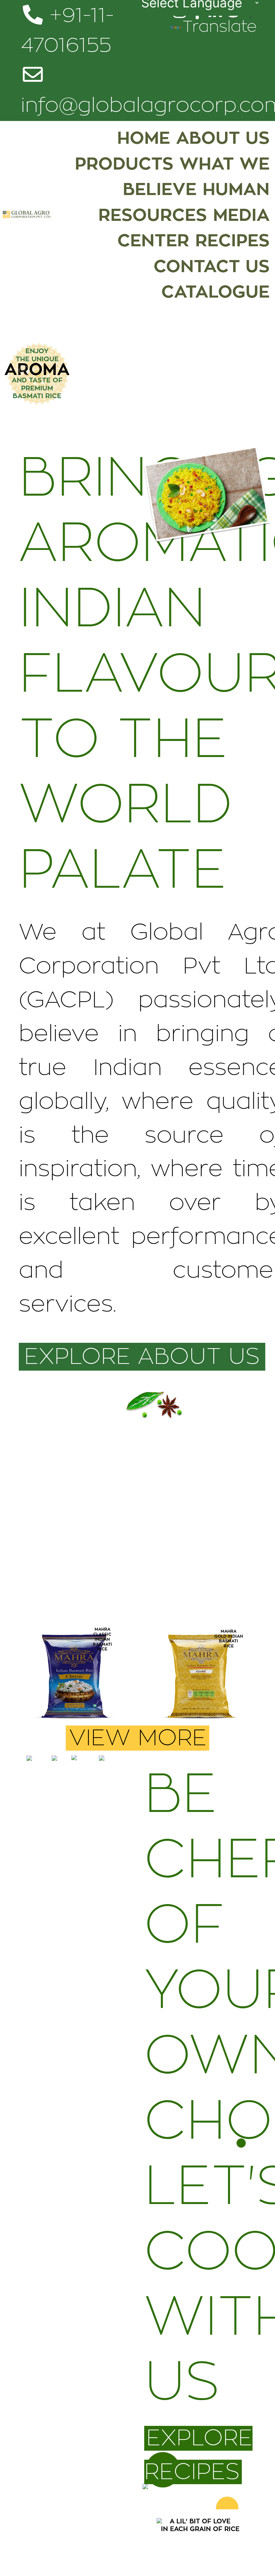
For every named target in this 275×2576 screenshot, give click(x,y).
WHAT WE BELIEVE (196, 177)
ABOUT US (223, 138)
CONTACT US (211, 267)
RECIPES (232, 241)
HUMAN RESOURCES (184, 202)
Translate (220, 27)
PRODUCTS (124, 164)
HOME (144, 138)
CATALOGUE (215, 292)
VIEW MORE (138, 1738)
